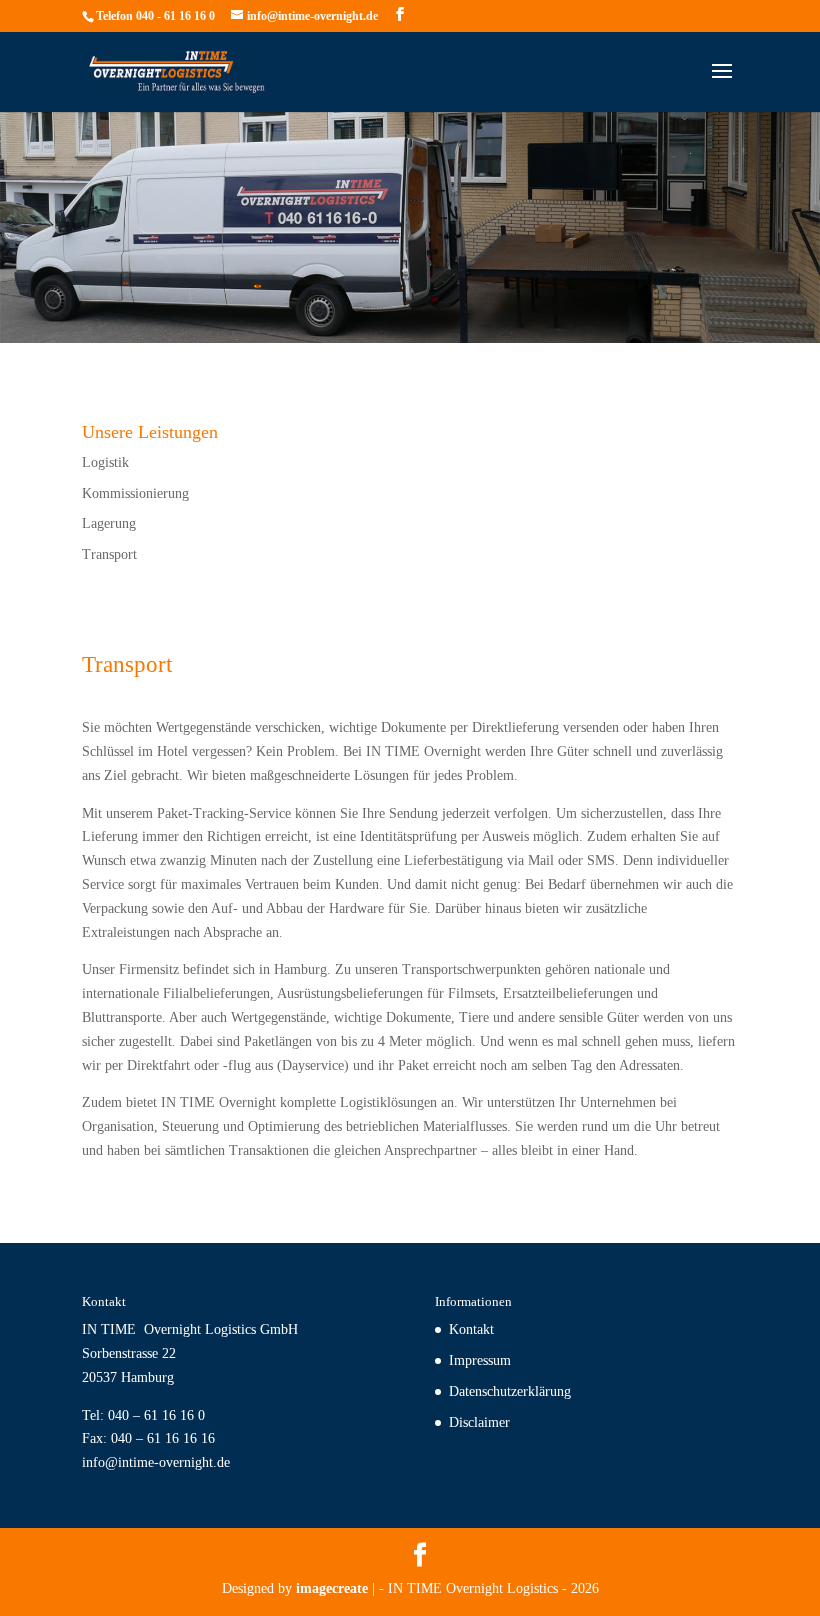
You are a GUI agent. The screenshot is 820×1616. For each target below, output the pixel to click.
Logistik (105, 462)
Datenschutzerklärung (510, 1391)
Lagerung (109, 523)
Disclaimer (479, 1422)
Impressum (480, 1360)
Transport (109, 554)
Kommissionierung (135, 493)
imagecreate (332, 1588)
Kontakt (471, 1329)
